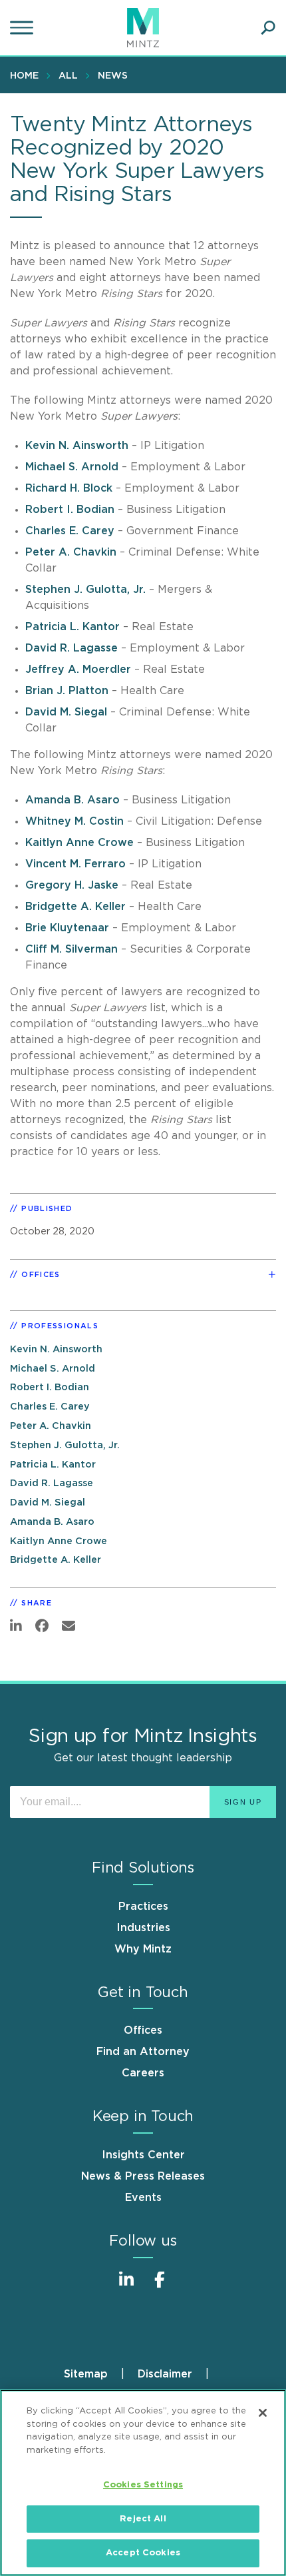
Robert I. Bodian (70, 510)
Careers (143, 2073)
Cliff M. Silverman (71, 949)
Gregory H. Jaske (72, 885)
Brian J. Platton (67, 691)
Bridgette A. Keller (75, 907)
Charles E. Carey (70, 531)
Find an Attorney (143, 2052)
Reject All (143, 2519)
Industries (143, 1928)
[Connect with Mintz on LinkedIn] (126, 2287)
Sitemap (86, 2374)
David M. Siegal (66, 712)
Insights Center (143, 2155)
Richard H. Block (69, 488)
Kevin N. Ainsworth (77, 446)
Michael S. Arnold (72, 467)
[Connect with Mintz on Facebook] (160, 2287)
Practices (143, 1907)
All (68, 76)
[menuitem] (28, 75)
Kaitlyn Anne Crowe (79, 843)
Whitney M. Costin (74, 821)
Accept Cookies (143, 2553)
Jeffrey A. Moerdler (78, 669)
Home (24, 76)
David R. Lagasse (71, 648)
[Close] (263, 2413)
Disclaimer (165, 2374)
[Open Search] (268, 28)
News (113, 76)
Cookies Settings (143, 2485)
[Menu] (23, 28)
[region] (143, 2483)
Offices (143, 2030)
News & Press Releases (143, 2176)
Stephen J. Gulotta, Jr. (85, 590)
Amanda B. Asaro (72, 800)
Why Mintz (143, 1949)
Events (143, 2198)
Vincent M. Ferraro (75, 864)
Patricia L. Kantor (72, 627)
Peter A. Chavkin (71, 552)
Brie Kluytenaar (67, 928)
